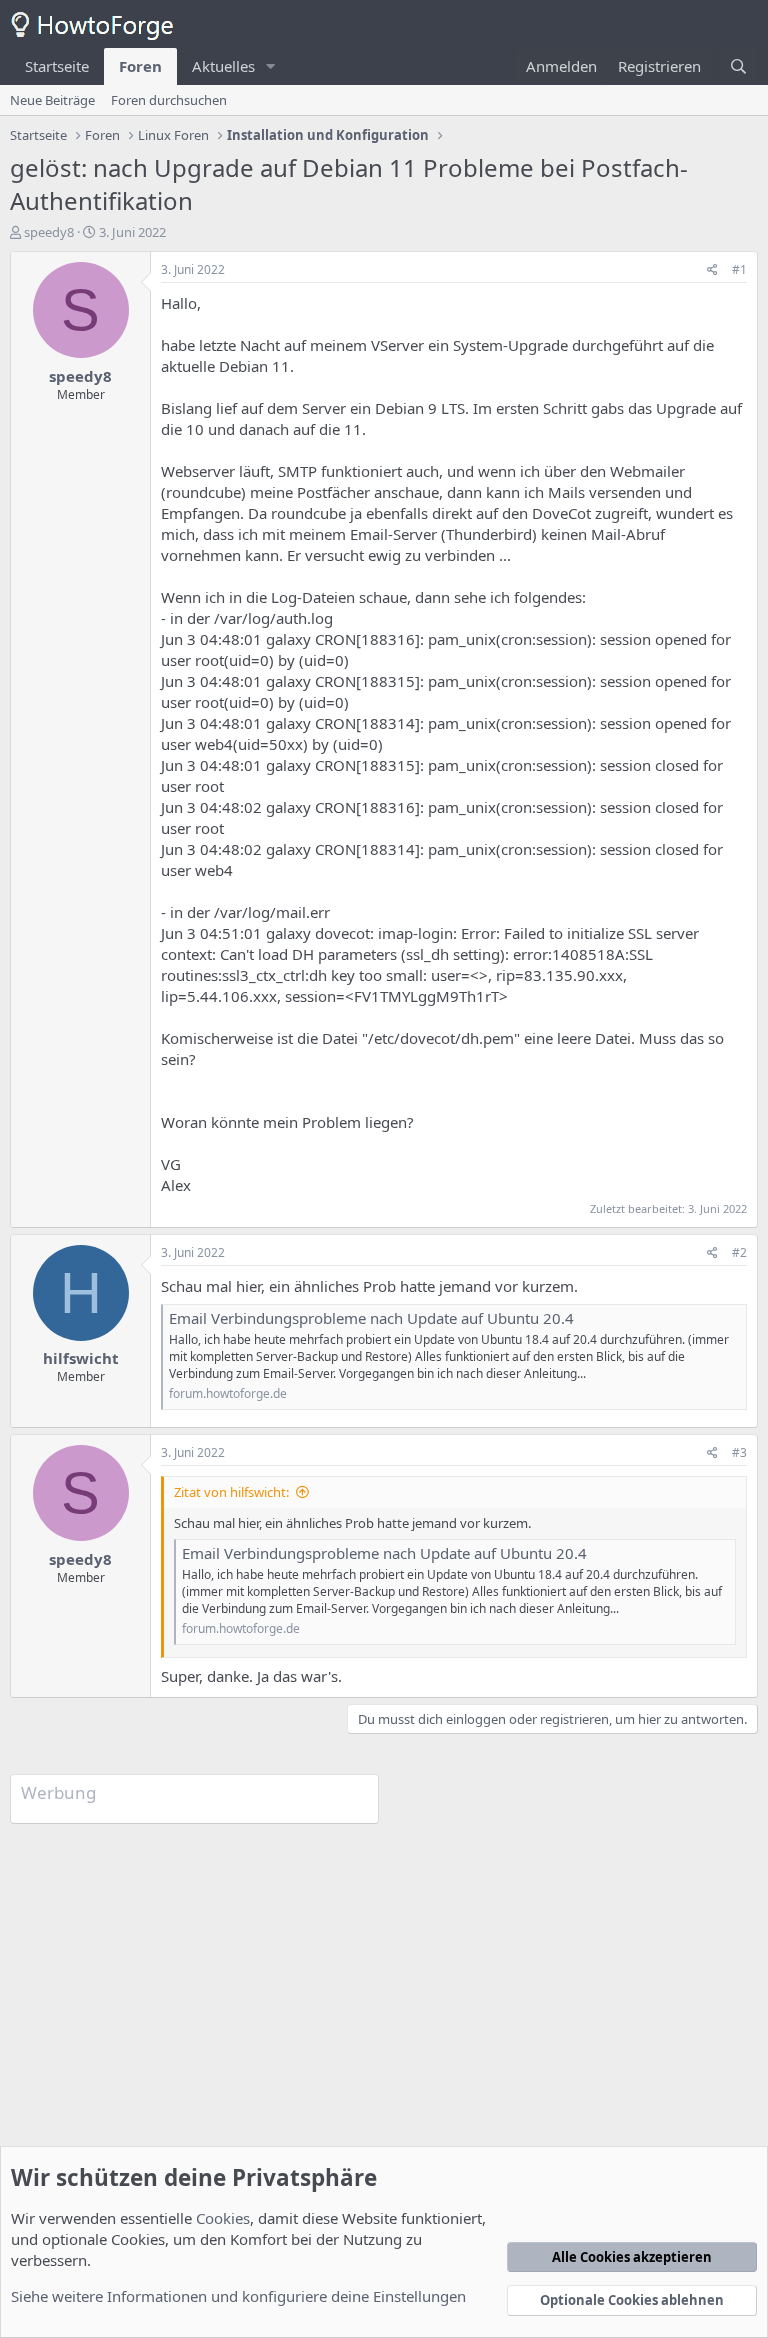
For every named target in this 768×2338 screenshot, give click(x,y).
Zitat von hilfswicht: (231, 1492)
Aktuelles (223, 66)
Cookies (223, 2218)
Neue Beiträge (52, 100)
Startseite (57, 66)
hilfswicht (81, 1358)
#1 (739, 269)
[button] (271, 66)
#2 (739, 1252)
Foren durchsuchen (169, 100)
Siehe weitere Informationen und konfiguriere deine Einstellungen (238, 2296)
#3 (739, 1452)
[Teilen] (712, 270)
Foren (140, 66)
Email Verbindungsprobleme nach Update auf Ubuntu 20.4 (371, 1318)
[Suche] (738, 66)
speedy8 (49, 232)
